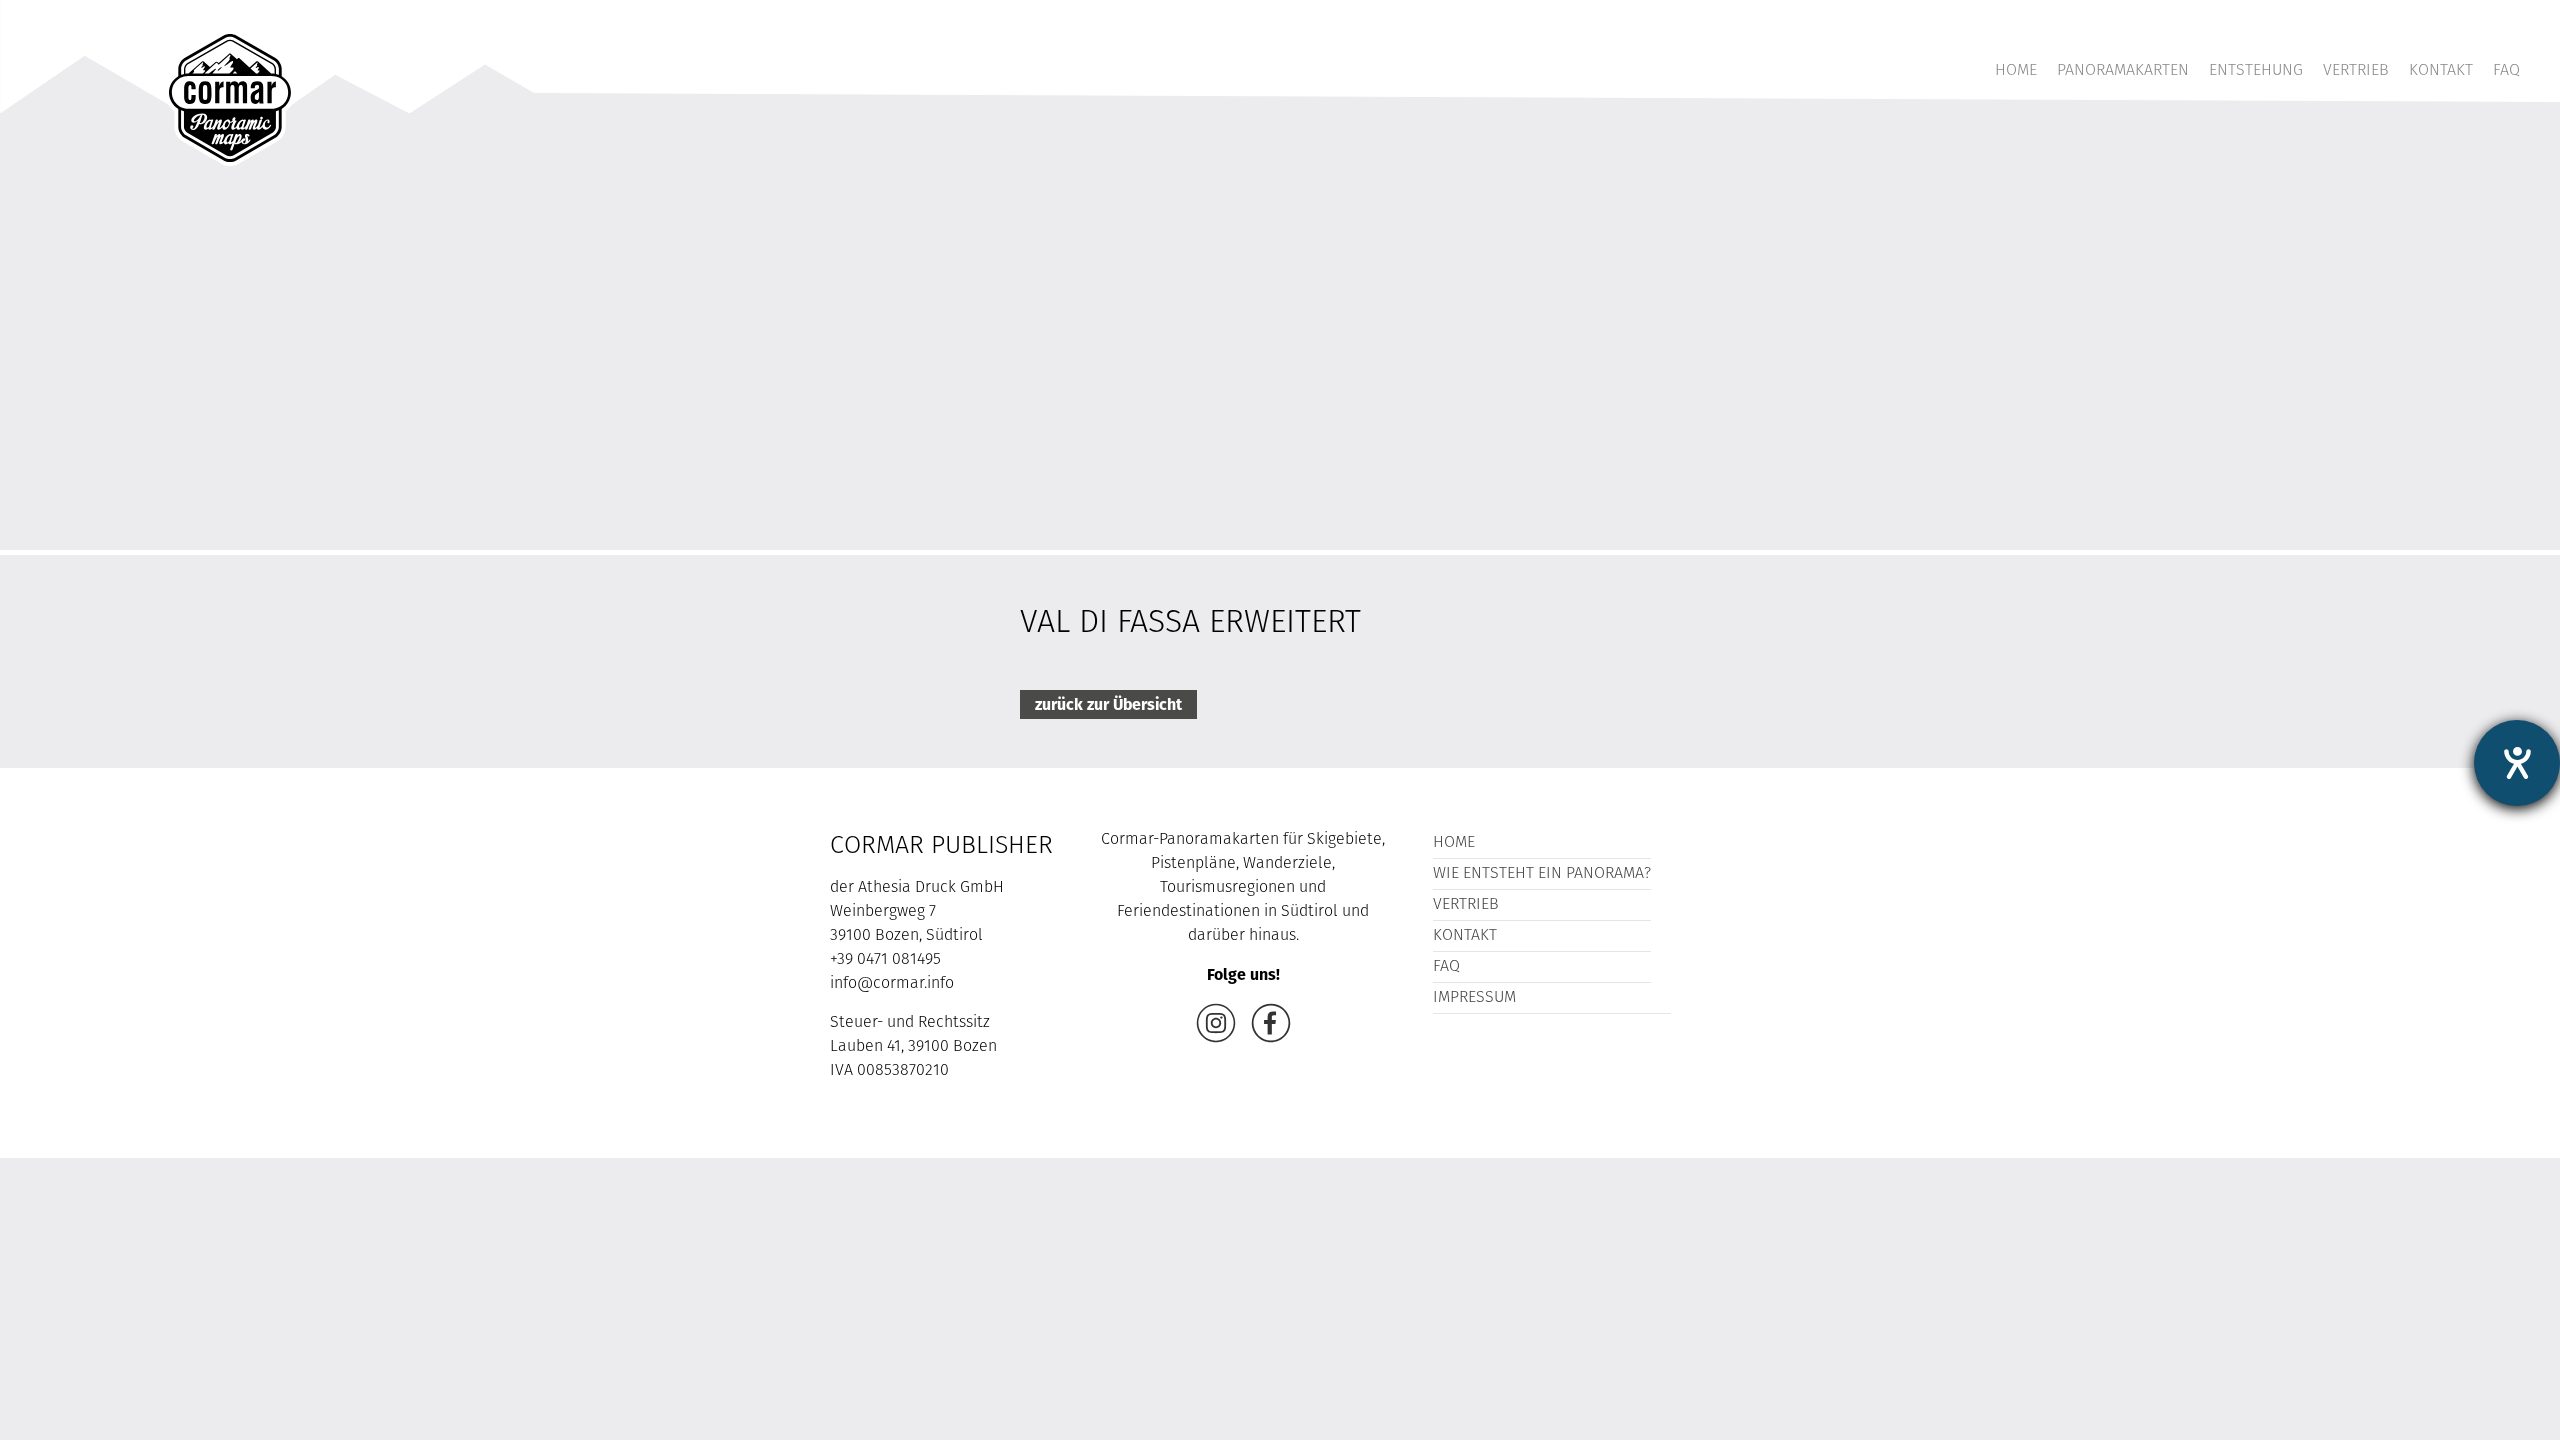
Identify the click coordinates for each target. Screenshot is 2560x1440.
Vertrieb (2356, 71)
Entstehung (2256, 71)
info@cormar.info (892, 984)
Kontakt (2441, 71)
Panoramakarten (2123, 71)
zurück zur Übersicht (1108, 704)
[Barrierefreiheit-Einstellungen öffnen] (2517, 763)
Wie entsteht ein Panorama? (1542, 874)
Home (2016, 71)
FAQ (2506, 71)
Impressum (1474, 998)
